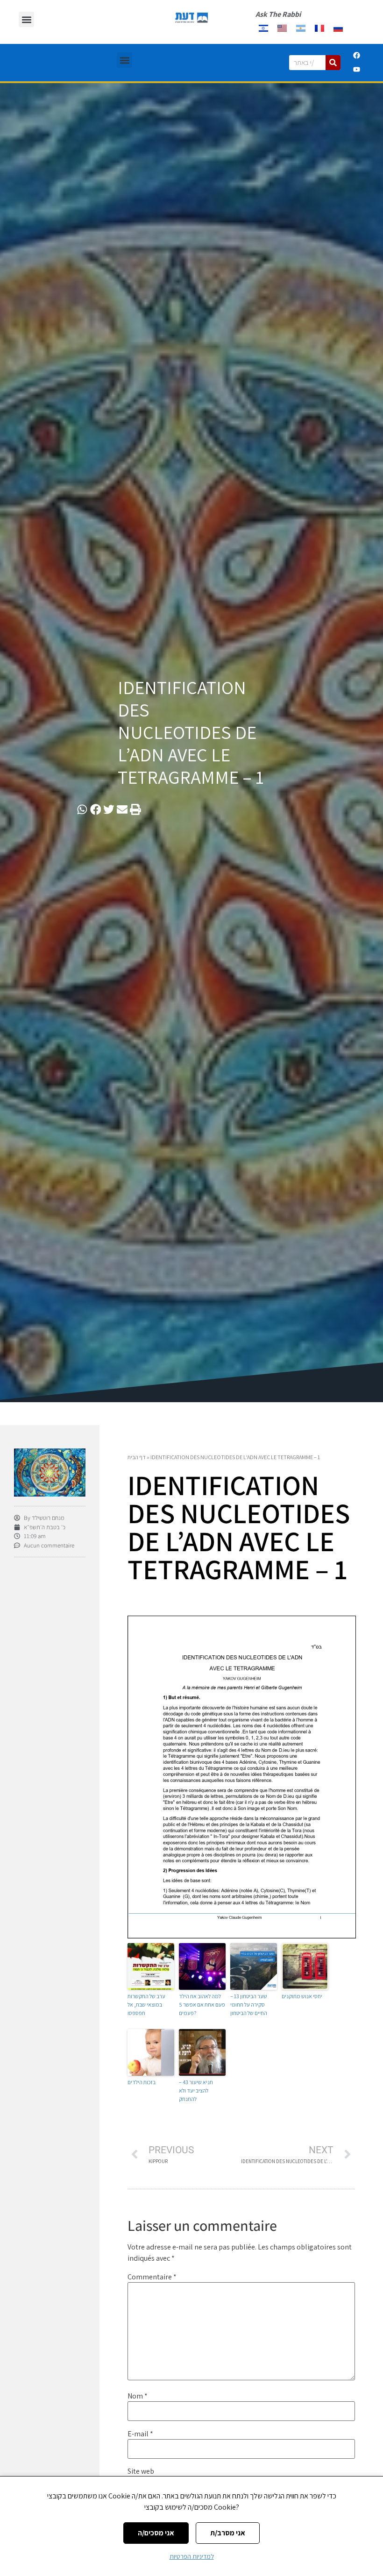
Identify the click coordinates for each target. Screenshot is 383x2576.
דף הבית (137, 1457)
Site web (141, 2471)
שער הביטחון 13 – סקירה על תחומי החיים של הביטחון (249, 2005)
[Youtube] (357, 70)
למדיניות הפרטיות (192, 2556)
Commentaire (152, 2277)
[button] (26, 19)
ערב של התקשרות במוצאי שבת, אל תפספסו (146, 2005)
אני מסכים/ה (156, 2533)
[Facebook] (357, 56)
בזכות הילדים (142, 2082)
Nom (138, 2396)
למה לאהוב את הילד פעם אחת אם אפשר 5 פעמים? (202, 2005)
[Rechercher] (333, 63)
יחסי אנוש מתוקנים (302, 1996)
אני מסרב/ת (228, 2533)
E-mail (140, 2434)
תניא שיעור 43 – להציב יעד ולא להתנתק (196, 2090)
